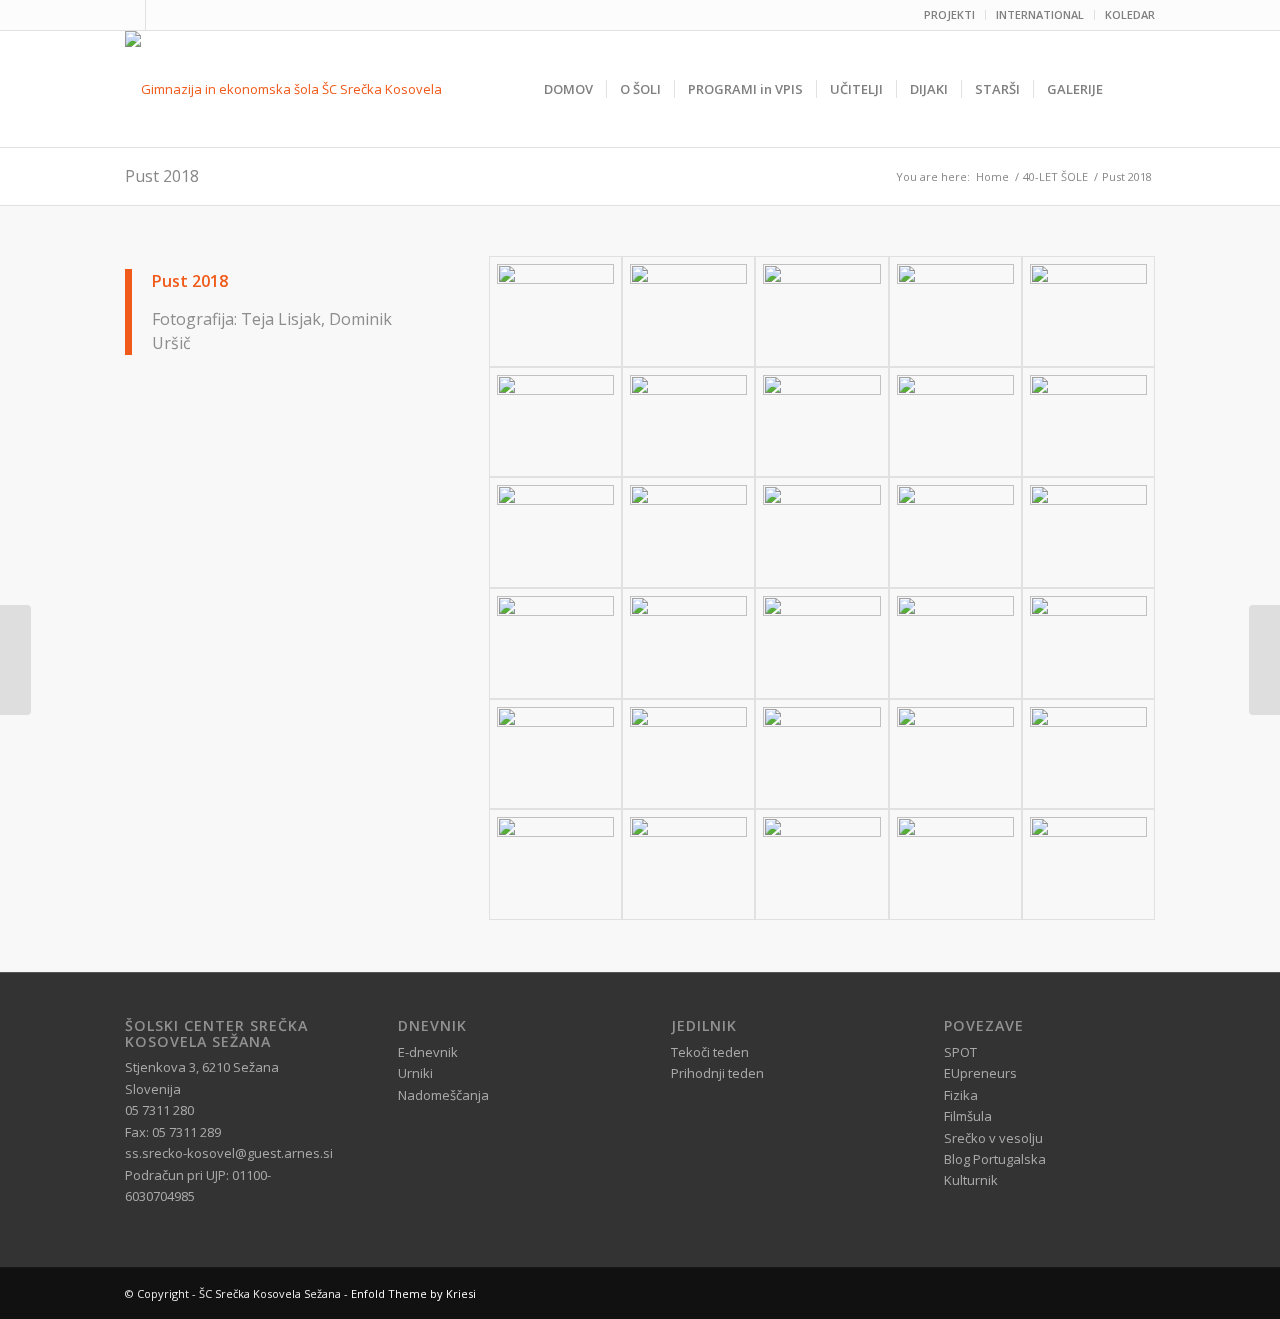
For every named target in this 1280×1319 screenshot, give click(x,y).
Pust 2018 (162, 176)
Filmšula (968, 1116)
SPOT (960, 1052)
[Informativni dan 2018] (15, 660)
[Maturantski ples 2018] (1264, 660)
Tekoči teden (710, 1052)
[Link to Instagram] (161, 15)
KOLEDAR (1130, 14)
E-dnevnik (428, 1052)
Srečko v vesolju (993, 1138)
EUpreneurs (980, 1073)
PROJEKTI (949, 14)
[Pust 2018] (555, 311)
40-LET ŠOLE (1055, 176)
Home (992, 176)
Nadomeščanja (443, 1095)
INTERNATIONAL (1040, 14)
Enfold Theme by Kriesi (413, 1293)
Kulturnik (971, 1180)
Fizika (961, 1095)
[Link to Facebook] (130, 15)
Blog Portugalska (995, 1159)
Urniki (415, 1073)
